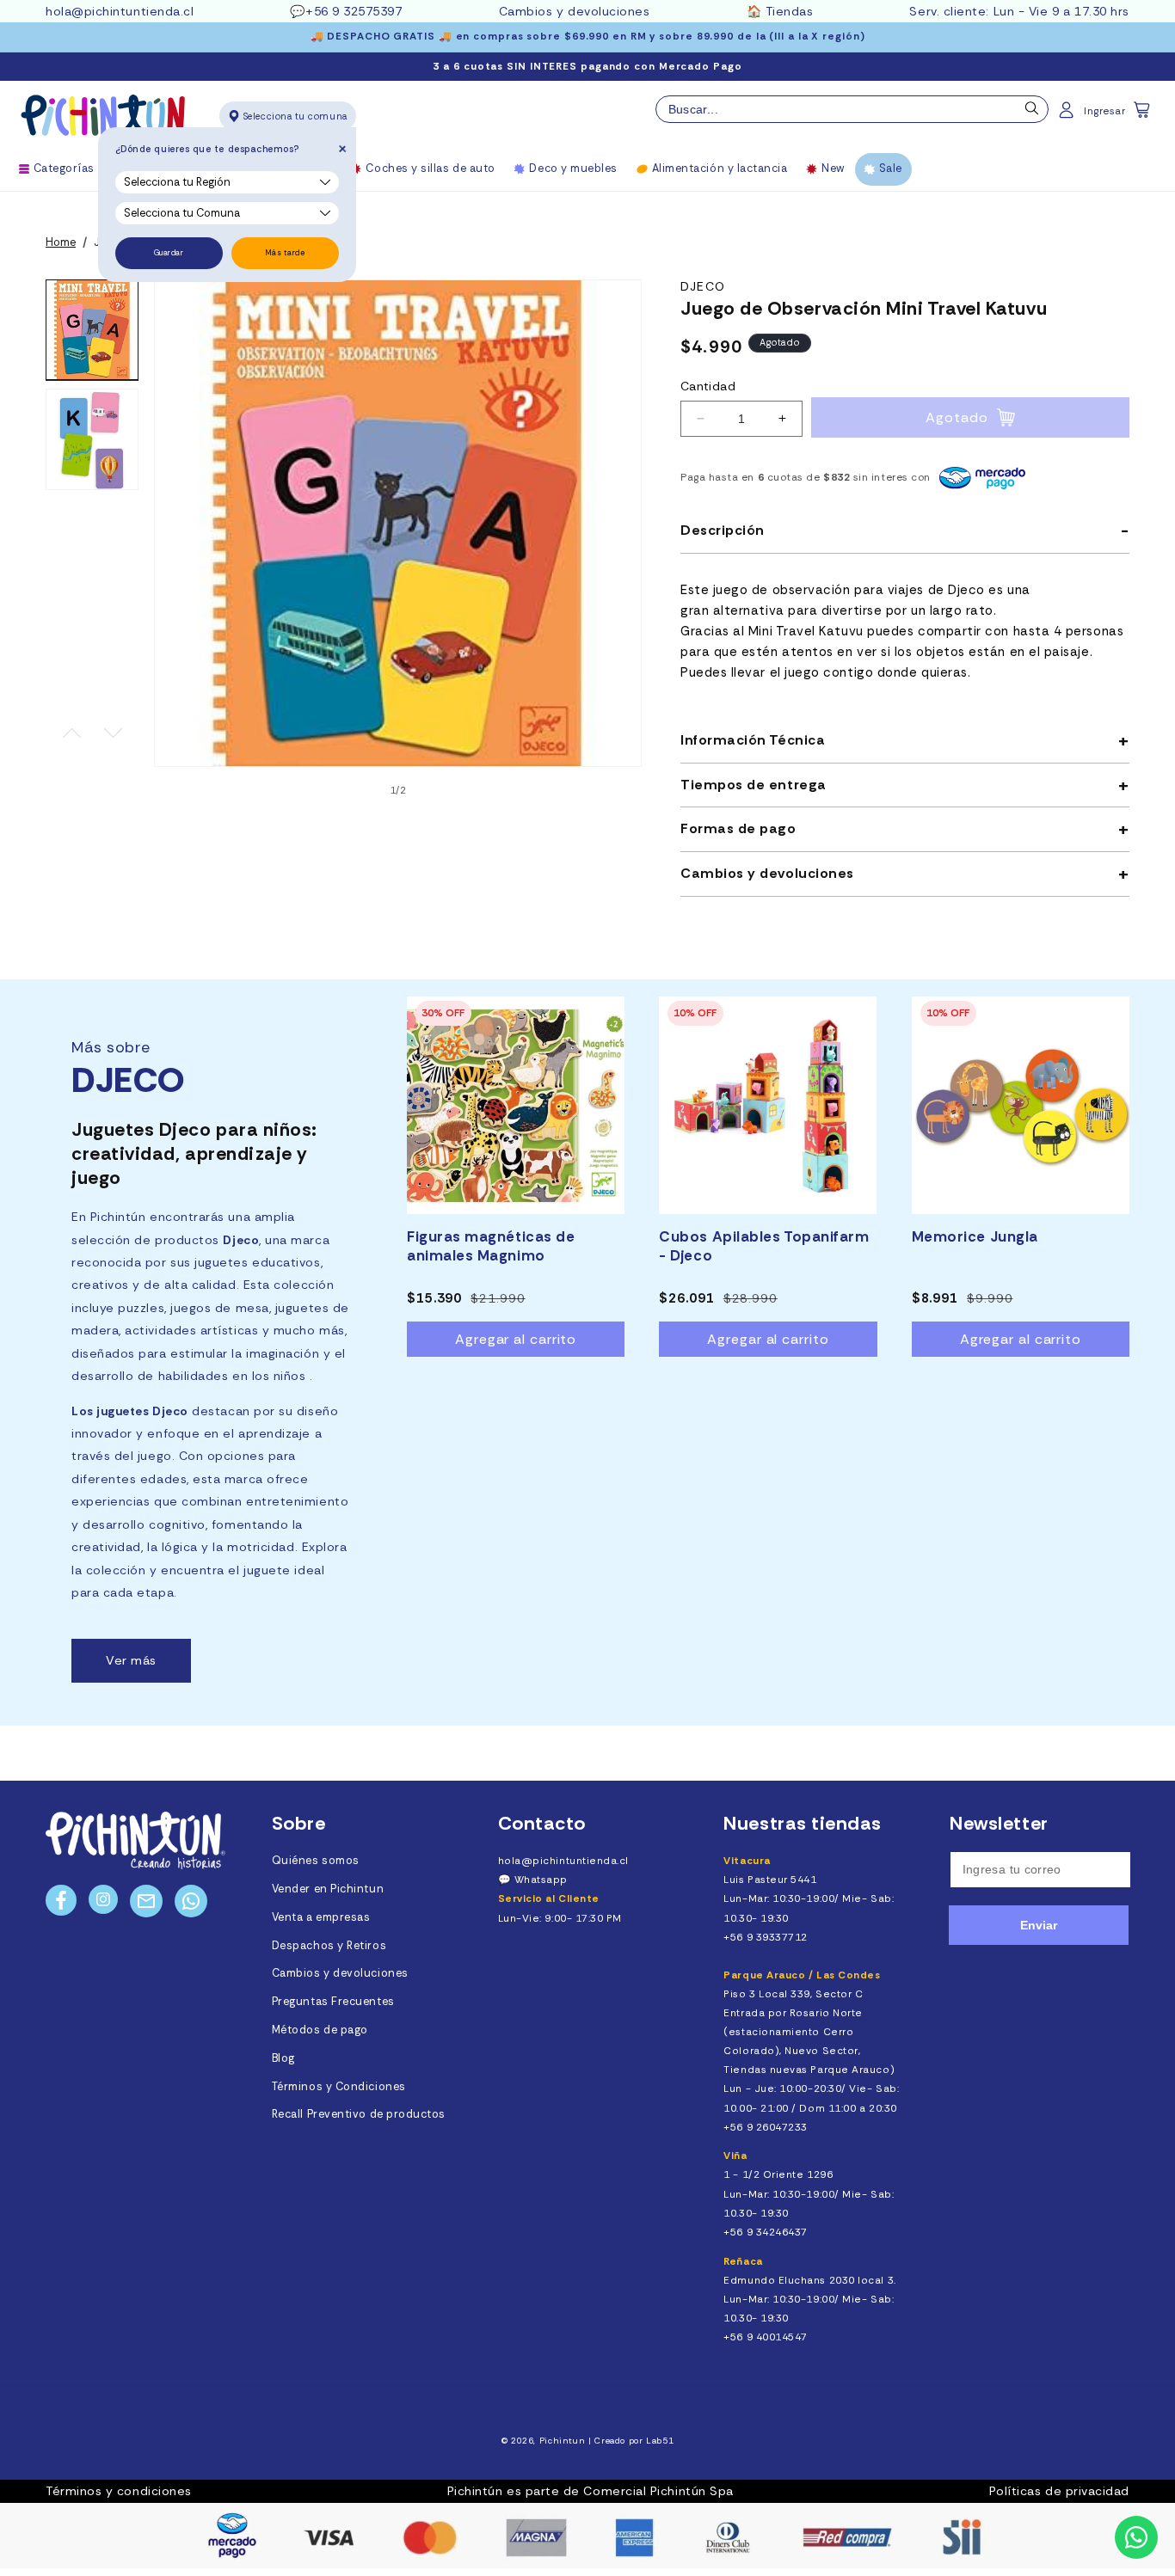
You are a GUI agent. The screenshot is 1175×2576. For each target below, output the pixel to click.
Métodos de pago (320, 2030)
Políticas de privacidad (1059, 2491)
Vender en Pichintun (328, 1889)
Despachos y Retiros (329, 1946)
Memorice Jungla (975, 1236)
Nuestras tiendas (803, 1823)
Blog (283, 2058)
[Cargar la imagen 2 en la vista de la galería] (92, 439)
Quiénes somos (316, 1861)
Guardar (169, 253)
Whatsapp (541, 1880)
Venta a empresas (321, 1917)
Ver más (131, 1660)
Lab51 (660, 2441)
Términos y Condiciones (339, 2087)
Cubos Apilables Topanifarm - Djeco (764, 1246)
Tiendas (790, 11)
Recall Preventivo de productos (359, 2114)
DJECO (703, 287)
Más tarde (285, 253)
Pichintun (563, 2441)
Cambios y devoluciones (575, 11)
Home (61, 242)
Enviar (1039, 1925)
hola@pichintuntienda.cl (120, 11)
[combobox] (852, 109)
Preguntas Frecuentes (333, 2002)
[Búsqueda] (1032, 113)
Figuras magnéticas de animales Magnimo (491, 1246)
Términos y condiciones (119, 2491)
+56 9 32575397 (354, 11)
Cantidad (708, 386)
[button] (1143, 115)
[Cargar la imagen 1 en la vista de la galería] (92, 330)
